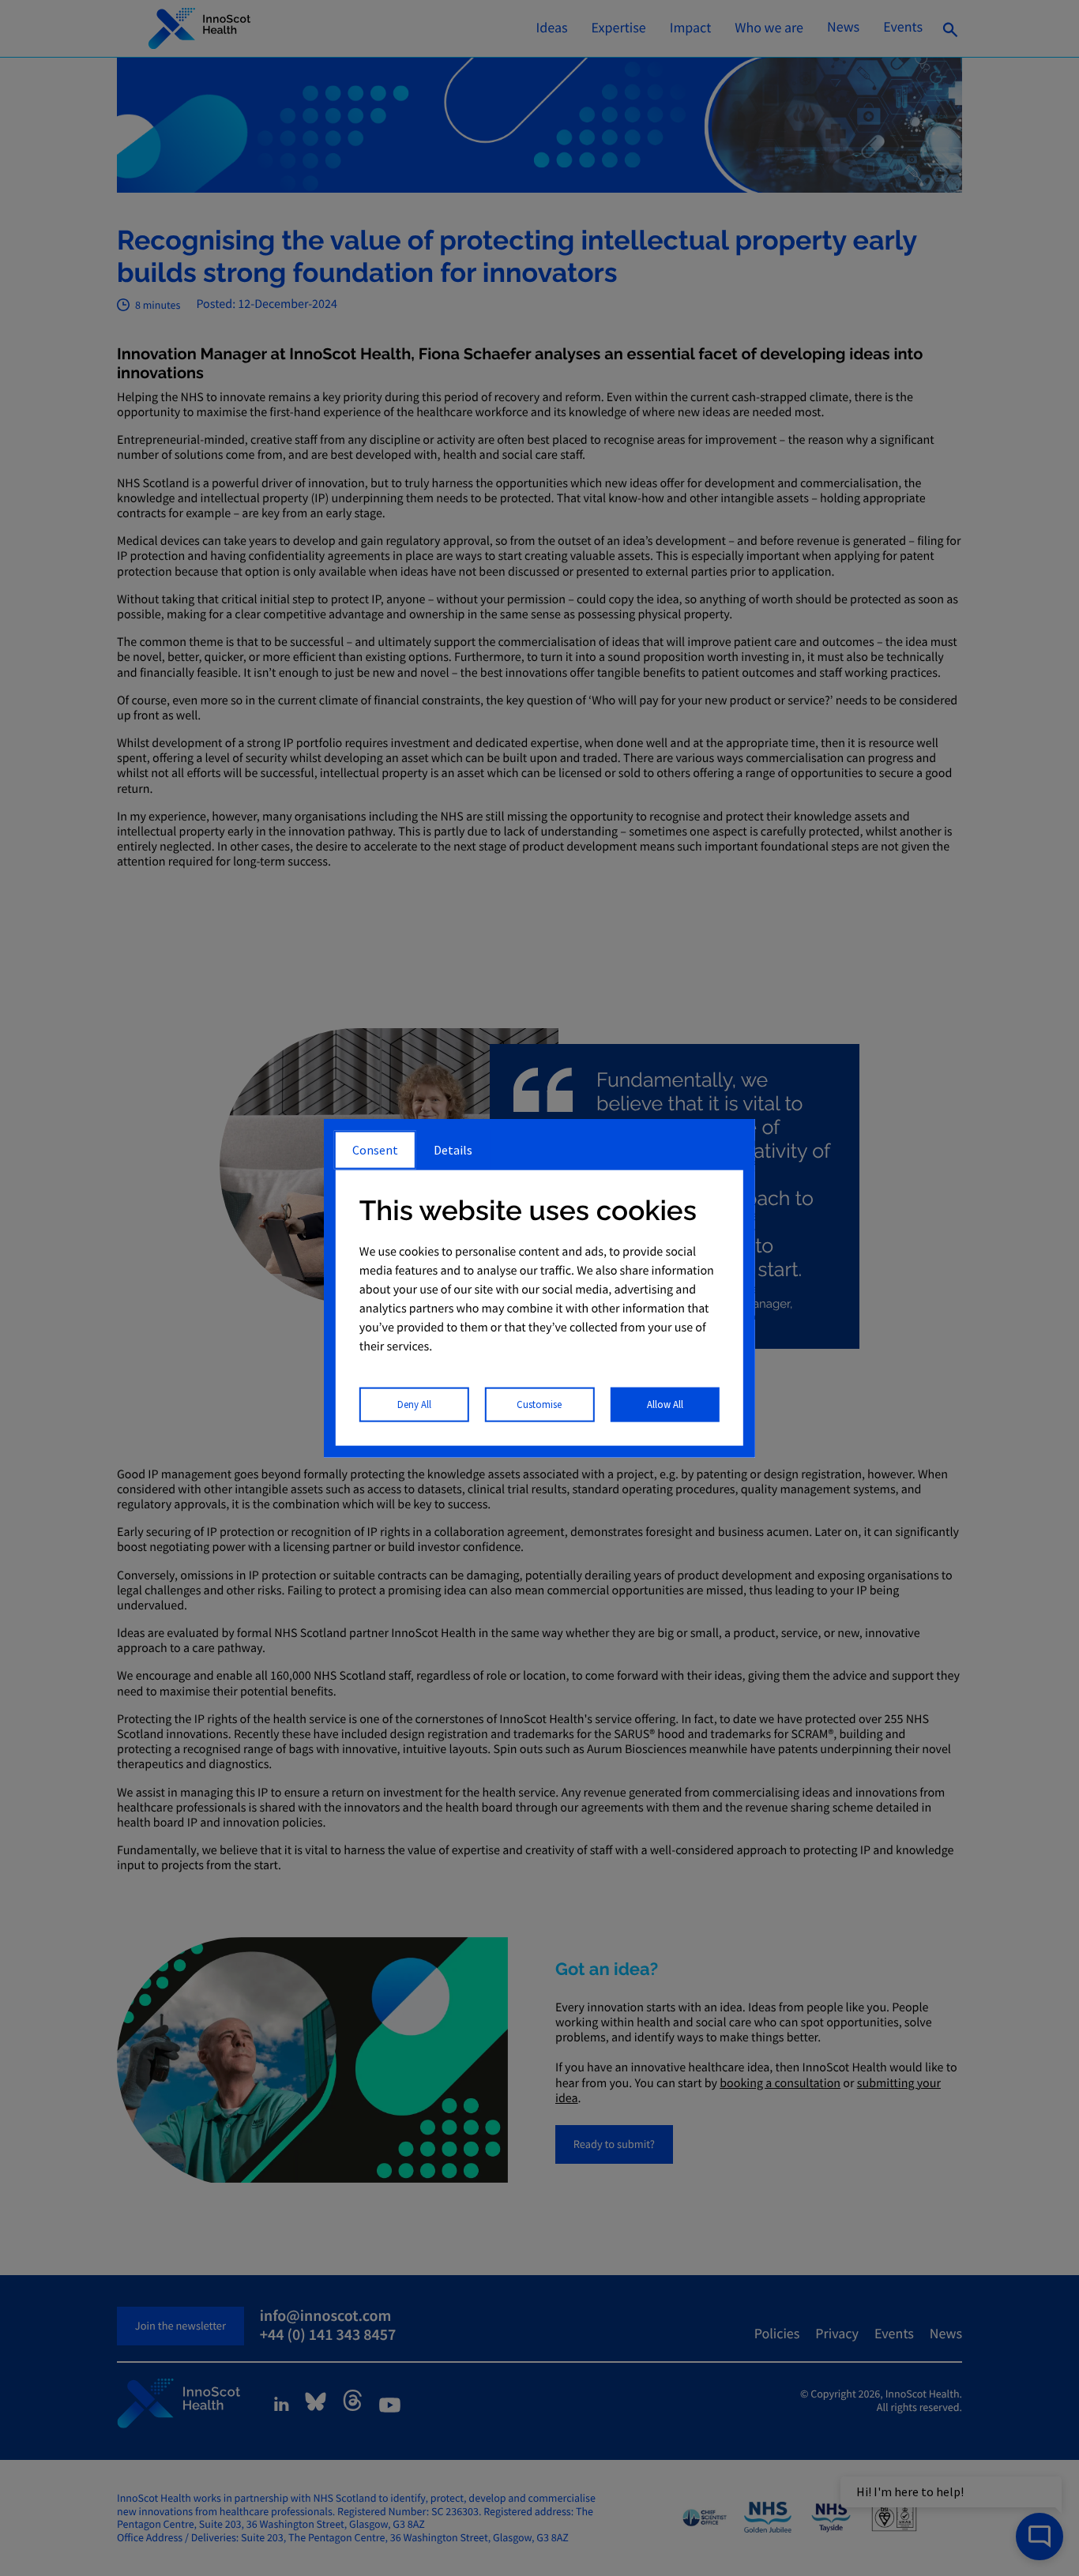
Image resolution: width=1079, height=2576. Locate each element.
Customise (539, 1404)
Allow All (665, 1404)
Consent (375, 1149)
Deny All (414, 1404)
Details (453, 1149)
